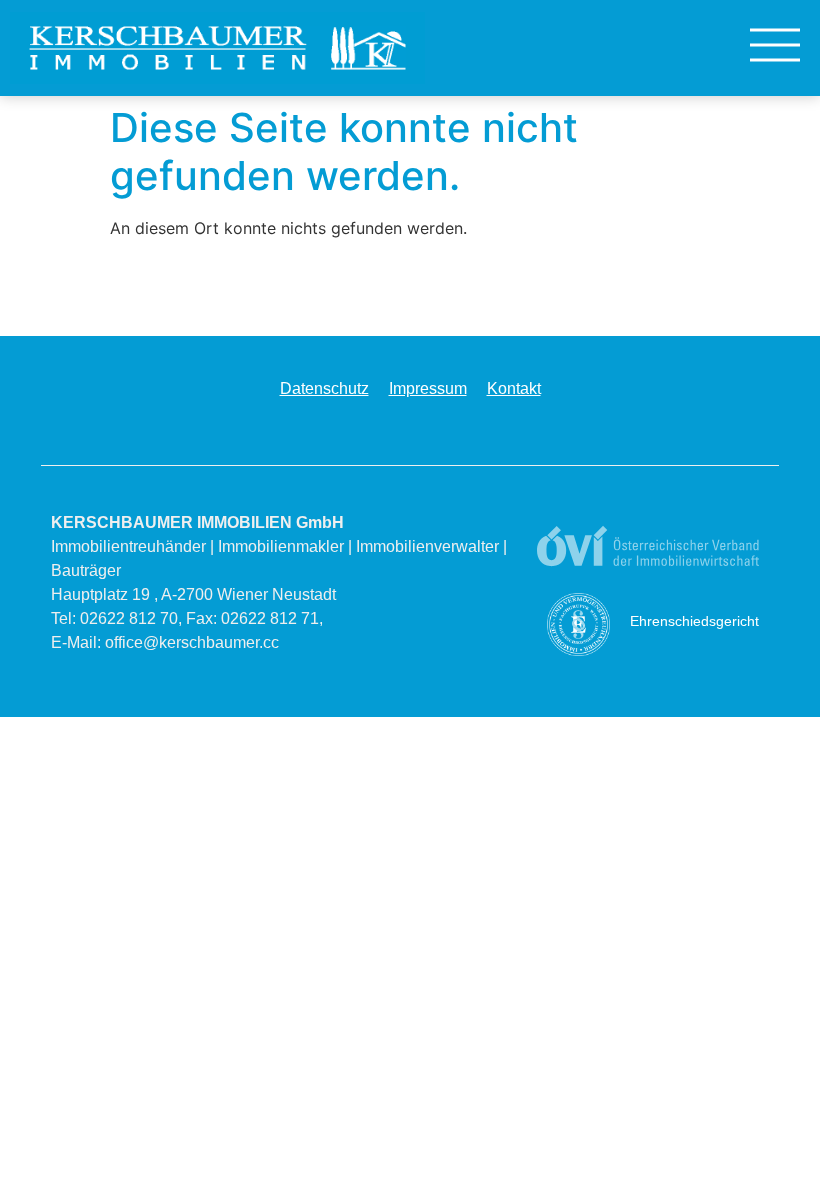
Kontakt (514, 388)
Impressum (428, 388)
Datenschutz (324, 388)
